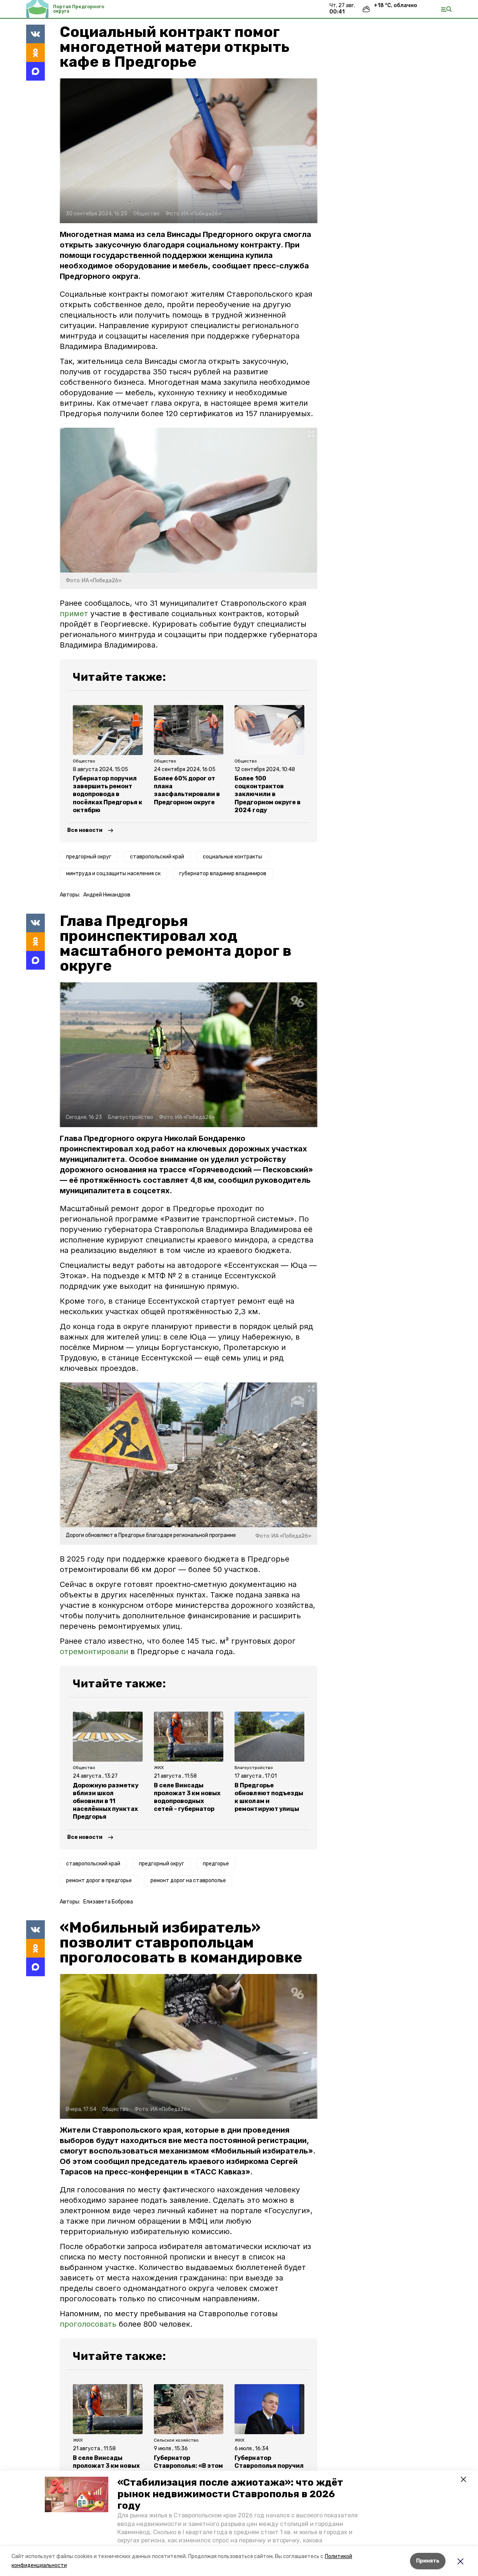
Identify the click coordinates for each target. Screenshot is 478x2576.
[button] (77, 2495)
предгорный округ (89, 857)
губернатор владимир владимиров (223, 874)
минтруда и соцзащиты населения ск (113, 874)
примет (75, 614)
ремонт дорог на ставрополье (188, 1880)
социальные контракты (232, 857)
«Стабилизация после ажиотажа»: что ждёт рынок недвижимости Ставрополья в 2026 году (230, 2494)
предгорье (216, 1864)
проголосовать (88, 2324)
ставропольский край (157, 857)
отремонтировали (94, 1652)
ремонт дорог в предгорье (99, 1880)
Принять (428, 2561)
